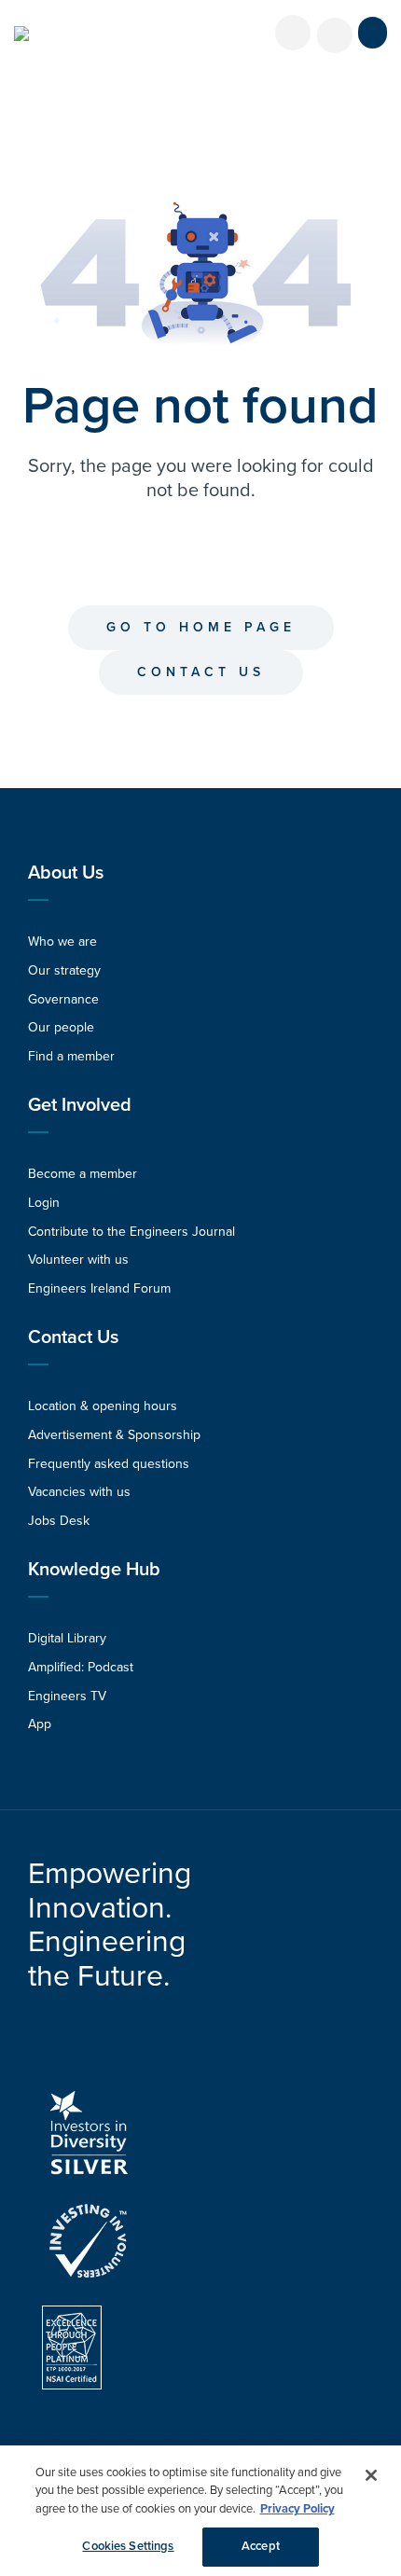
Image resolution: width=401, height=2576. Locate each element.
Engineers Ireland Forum (99, 1288)
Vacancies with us (79, 1492)
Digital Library (67, 1638)
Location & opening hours (103, 1406)
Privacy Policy (297, 2509)
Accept (261, 2546)
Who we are (62, 942)
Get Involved (80, 1105)
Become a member (83, 1174)
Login (44, 1203)
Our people (61, 1027)
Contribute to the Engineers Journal (131, 1232)
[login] (293, 33)
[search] (335, 35)
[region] (200, 2511)
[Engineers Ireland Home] (21, 34)
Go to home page (201, 627)
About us (66, 873)
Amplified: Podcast (81, 1667)
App (40, 1724)
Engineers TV (67, 1696)
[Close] (371, 2475)
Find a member (71, 1056)
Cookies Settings (128, 2546)
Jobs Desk (59, 1521)
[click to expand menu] (373, 33)
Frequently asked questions (109, 1464)
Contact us (201, 672)
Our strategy (64, 970)
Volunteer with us (78, 1260)
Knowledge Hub (94, 1570)
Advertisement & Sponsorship (114, 1435)
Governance (63, 999)
